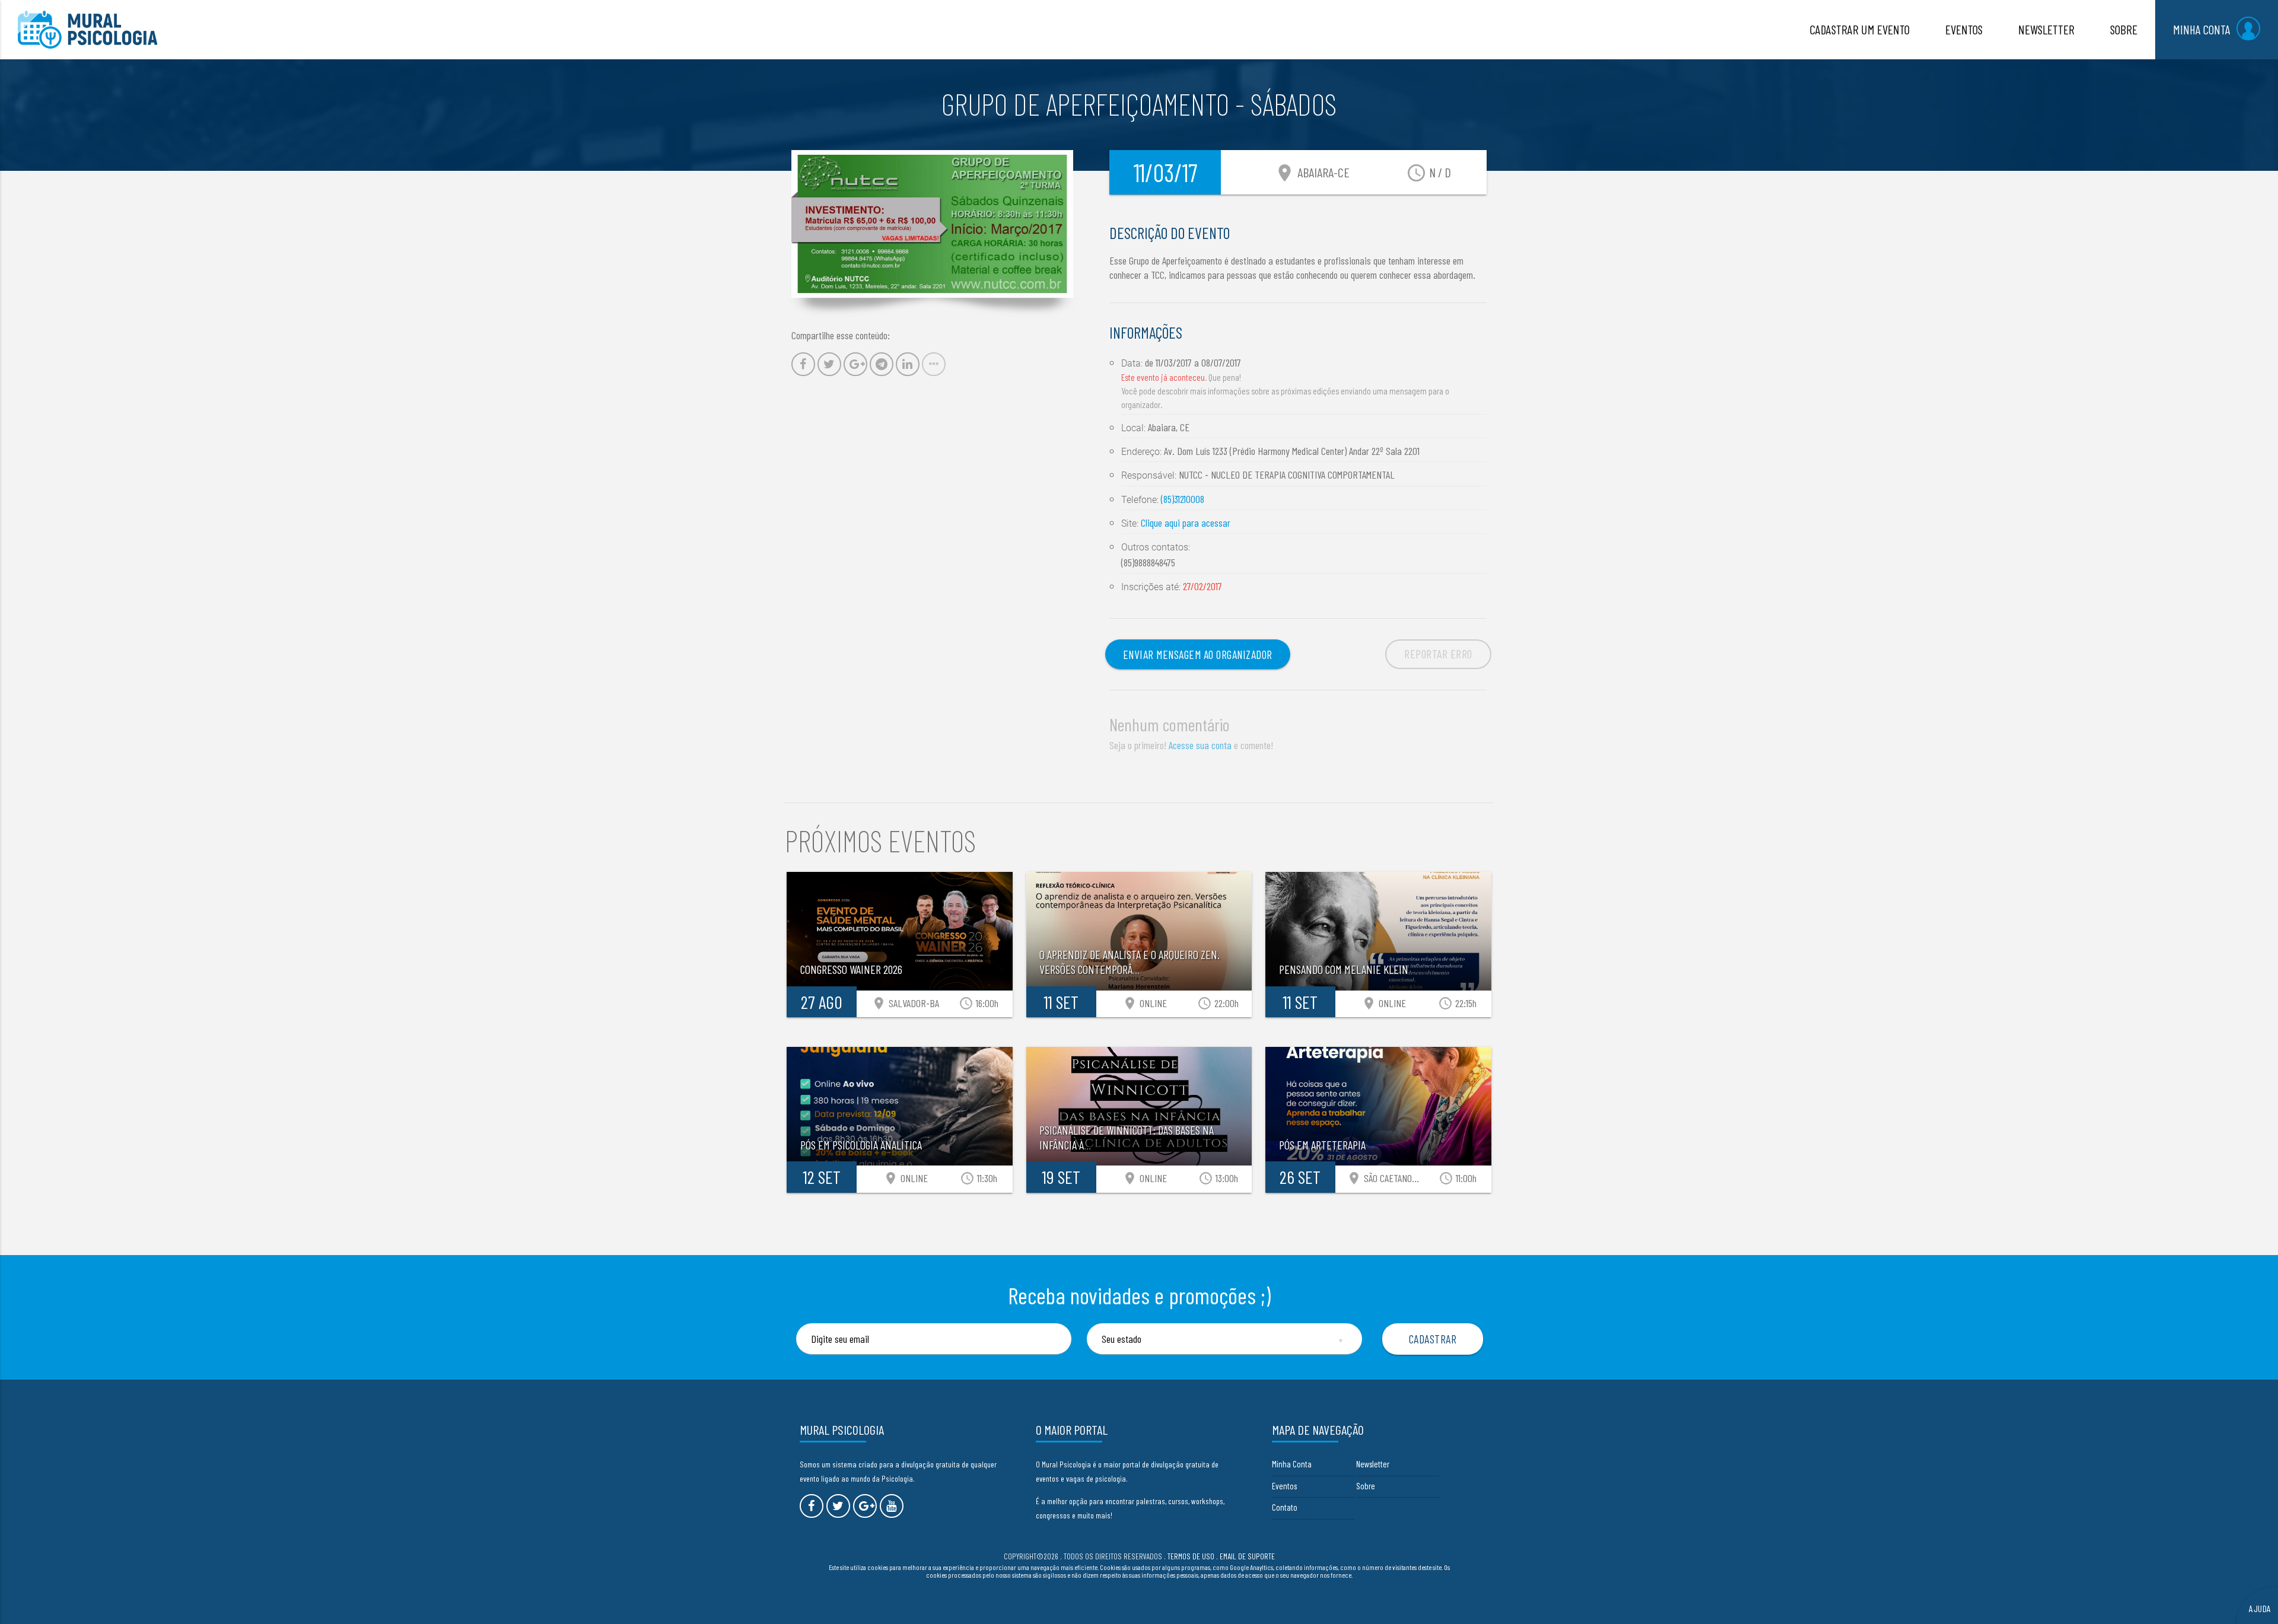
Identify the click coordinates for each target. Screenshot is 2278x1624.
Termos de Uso (1191, 1556)
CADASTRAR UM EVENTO (1860, 29)
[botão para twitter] (838, 1506)
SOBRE (2124, 29)
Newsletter (1373, 1464)
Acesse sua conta (1200, 745)
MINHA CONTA (2202, 29)
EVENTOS (1964, 29)
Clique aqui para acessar (1186, 523)
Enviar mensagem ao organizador (1198, 654)
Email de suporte (1247, 1556)
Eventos (1284, 1486)
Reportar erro (1438, 654)
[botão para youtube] (892, 1506)
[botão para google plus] (865, 1506)
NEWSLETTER (2046, 29)
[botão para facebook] (812, 1506)
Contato (1285, 1507)
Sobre (1366, 1486)
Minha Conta (1292, 1464)
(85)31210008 (1183, 499)
